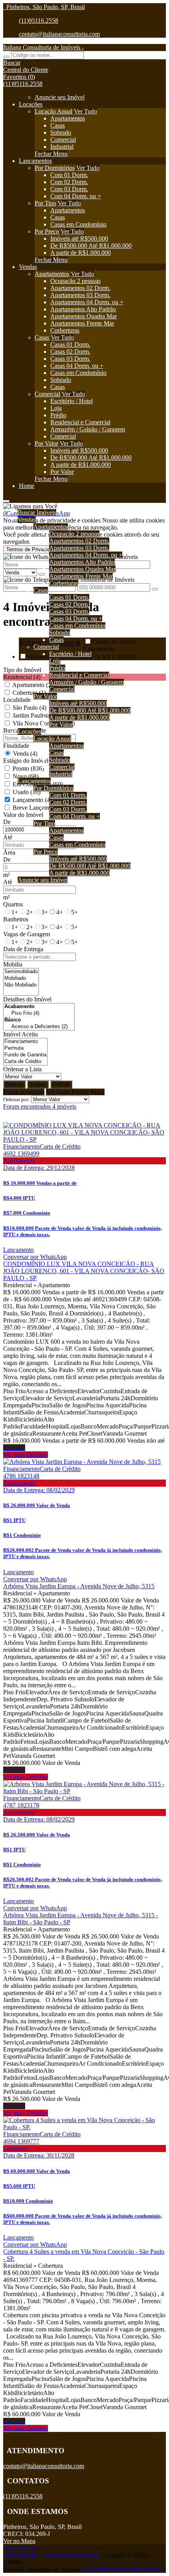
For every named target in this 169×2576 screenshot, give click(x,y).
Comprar (14, 1448)
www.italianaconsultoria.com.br (121, 2569)
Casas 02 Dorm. (70, 352)
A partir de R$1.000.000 (81, 253)
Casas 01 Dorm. (70, 344)
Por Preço (47, 231)
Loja (56, 408)
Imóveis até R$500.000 (79, 238)
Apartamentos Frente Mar (82, 323)
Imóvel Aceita (20, 1034)
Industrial (62, 147)
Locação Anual (53, 111)
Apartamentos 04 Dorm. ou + (87, 302)
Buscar (14, 1084)
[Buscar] (6, 57)
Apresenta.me (20, 2548)
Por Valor (46, 443)
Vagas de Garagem (27, 934)
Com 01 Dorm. (69, 175)
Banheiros (16, 919)
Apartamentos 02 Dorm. (80, 288)
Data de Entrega (23, 949)
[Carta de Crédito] (25, 1062)
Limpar (38, 1084)
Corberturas (65, 330)
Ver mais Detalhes (26, 1455)
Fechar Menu (51, 154)
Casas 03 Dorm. (70, 359)
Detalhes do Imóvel (27, 999)
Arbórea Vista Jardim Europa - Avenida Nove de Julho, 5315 (79, 1586)
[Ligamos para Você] (30, 506)
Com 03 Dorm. (69, 189)
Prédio (58, 415)
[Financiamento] (25, 1042)
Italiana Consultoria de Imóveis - (43, 47)
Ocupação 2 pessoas (75, 281)
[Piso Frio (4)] (39, 1013)
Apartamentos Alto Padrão (83, 309)
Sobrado (61, 132)
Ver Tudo (85, 111)
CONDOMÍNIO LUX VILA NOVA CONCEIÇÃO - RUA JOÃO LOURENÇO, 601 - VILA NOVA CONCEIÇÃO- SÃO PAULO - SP (84, 1271)
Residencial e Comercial (80, 422)
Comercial (63, 140)
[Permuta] (25, 1048)
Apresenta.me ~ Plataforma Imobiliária (51, 2555)
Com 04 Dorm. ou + (76, 196)
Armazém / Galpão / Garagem (88, 429)
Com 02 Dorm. (69, 182)
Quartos (13, 904)
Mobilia (13, 964)
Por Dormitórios (55, 168)
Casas (58, 125)
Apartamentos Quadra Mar (84, 316)
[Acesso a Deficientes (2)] (39, 1027)
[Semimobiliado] (21, 972)
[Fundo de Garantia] (25, 1055)
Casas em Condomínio (78, 224)
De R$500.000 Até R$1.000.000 (91, 246)
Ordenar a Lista (22, 1069)
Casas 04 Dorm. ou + (77, 366)
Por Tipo (45, 203)
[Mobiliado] (21, 978)
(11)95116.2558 (39, 21)
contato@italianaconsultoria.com (59, 34)
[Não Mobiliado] (21, 985)
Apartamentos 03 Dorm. (80, 295)
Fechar (61, 1084)
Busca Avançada (24, 1092)
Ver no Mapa (19, 2541)
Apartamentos (68, 118)
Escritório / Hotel (72, 401)
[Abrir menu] (6, 499)
